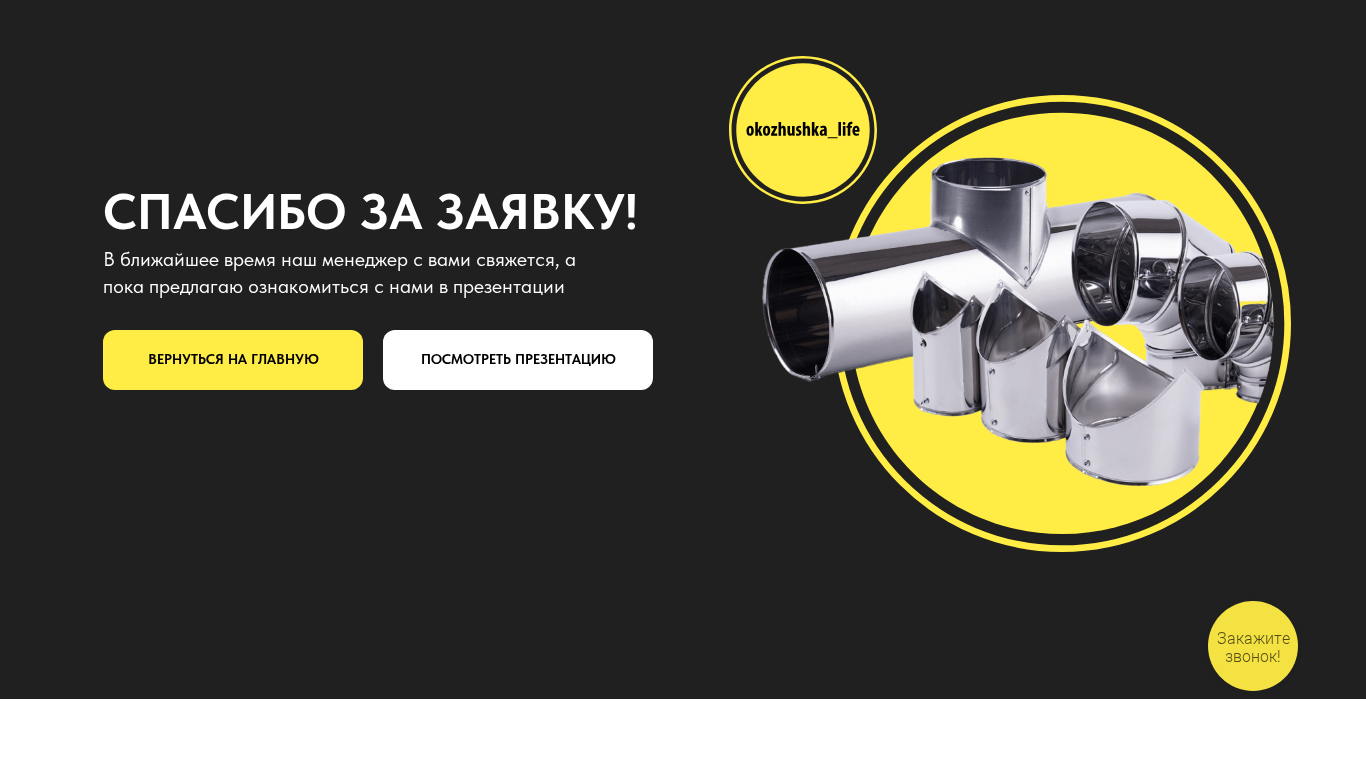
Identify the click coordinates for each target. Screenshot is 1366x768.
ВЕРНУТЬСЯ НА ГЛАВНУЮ (233, 359)
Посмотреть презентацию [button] (518, 359)
